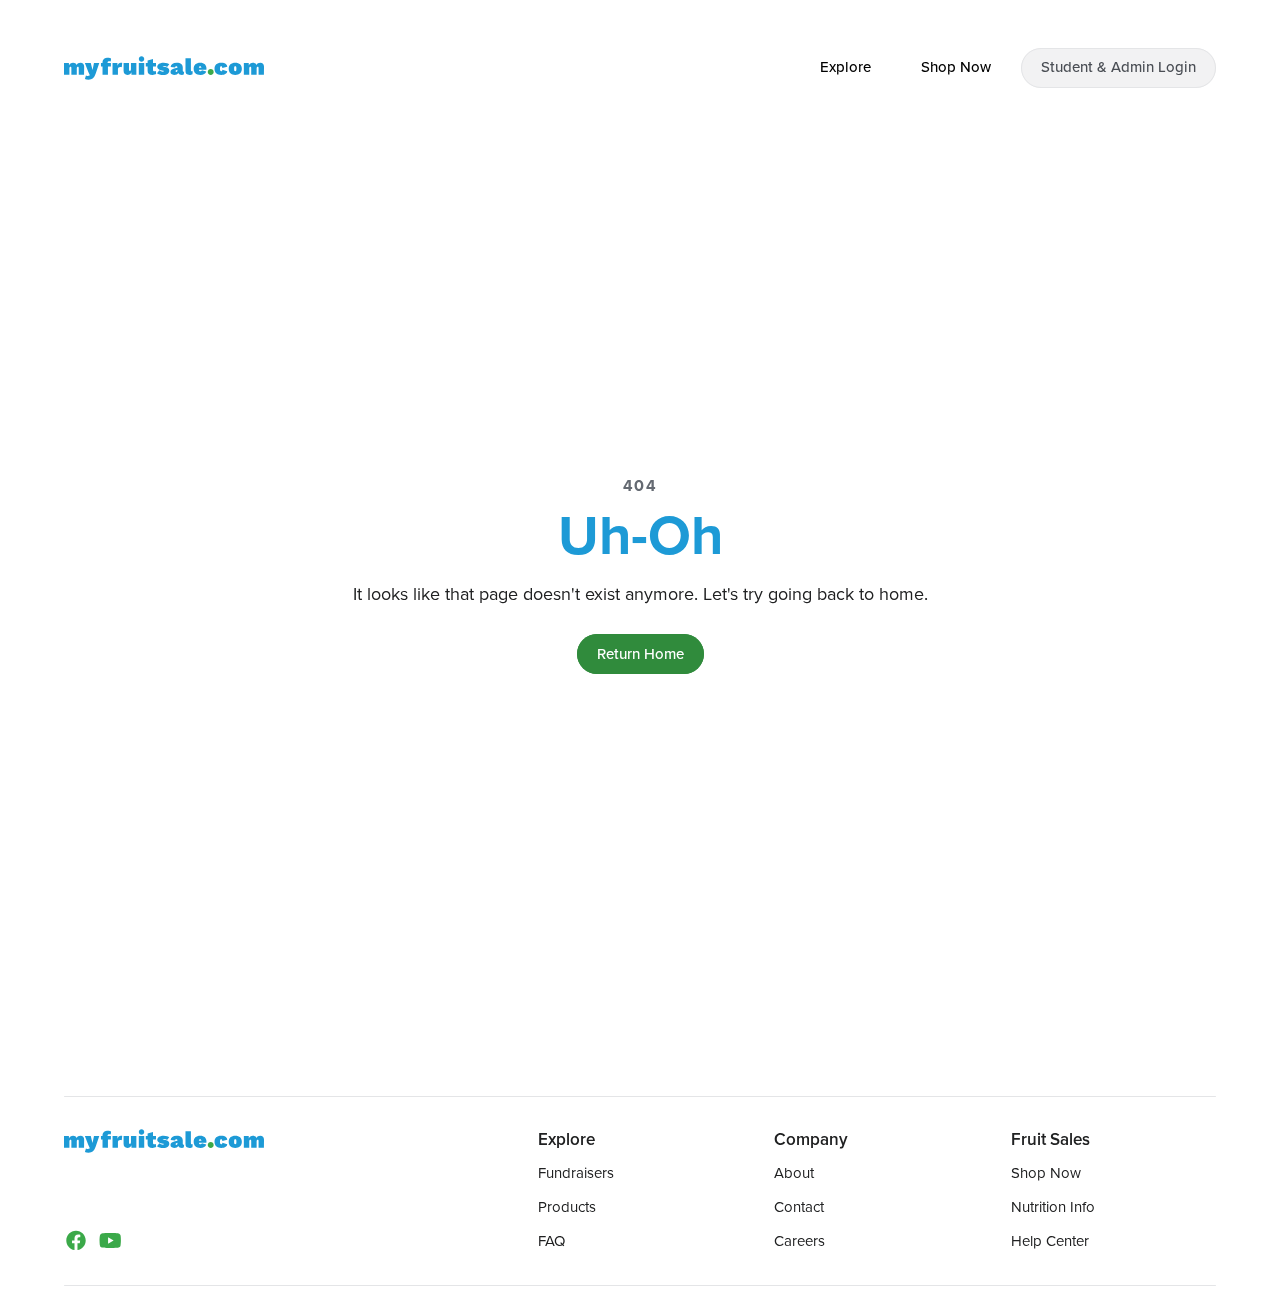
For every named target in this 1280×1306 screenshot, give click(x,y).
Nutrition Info (1053, 1207)
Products (567, 1207)
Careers (799, 1241)
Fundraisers (576, 1173)
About (794, 1173)
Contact (799, 1207)
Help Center (1050, 1241)
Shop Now (1046, 1173)
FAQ (551, 1241)
